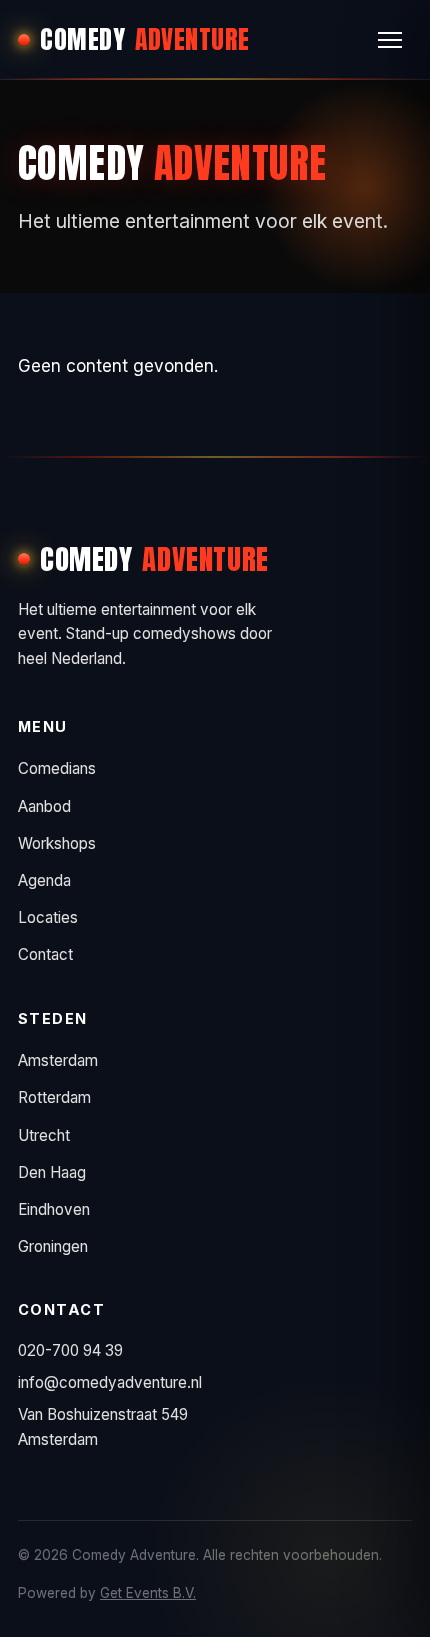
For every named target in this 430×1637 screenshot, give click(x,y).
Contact (45, 954)
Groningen (53, 1246)
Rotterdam (54, 1097)
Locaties (48, 917)
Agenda (44, 880)
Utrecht (44, 1135)
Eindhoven (54, 1209)
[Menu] (390, 40)
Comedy (145, 39)
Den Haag (52, 1172)
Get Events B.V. (148, 1593)
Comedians (57, 768)
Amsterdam (58, 1060)
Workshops (57, 843)
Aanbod (44, 806)
